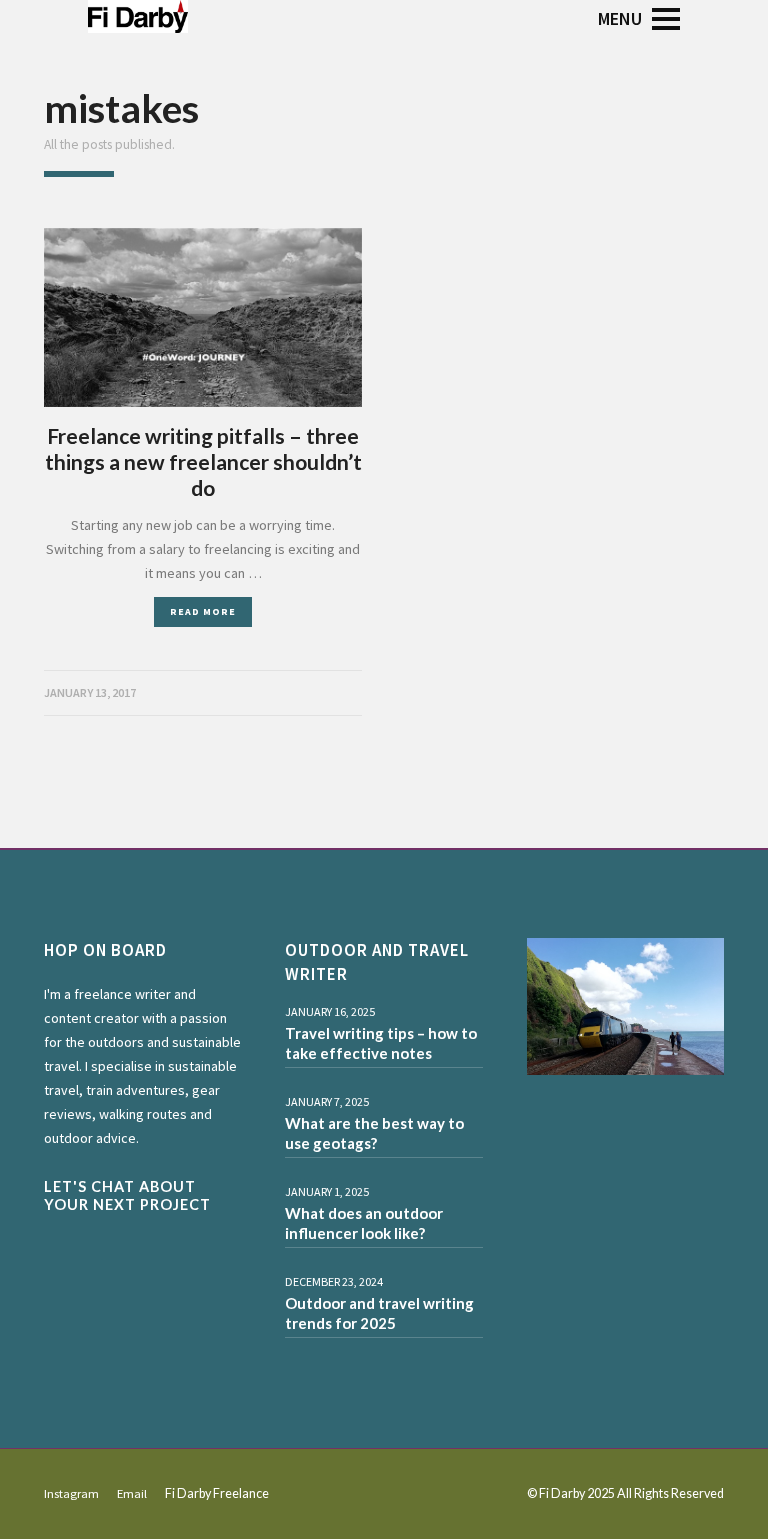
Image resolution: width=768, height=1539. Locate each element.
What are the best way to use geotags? (374, 1133)
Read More (203, 611)
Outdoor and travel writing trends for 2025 (379, 1313)
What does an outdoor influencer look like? (364, 1223)
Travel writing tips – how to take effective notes (381, 1043)
